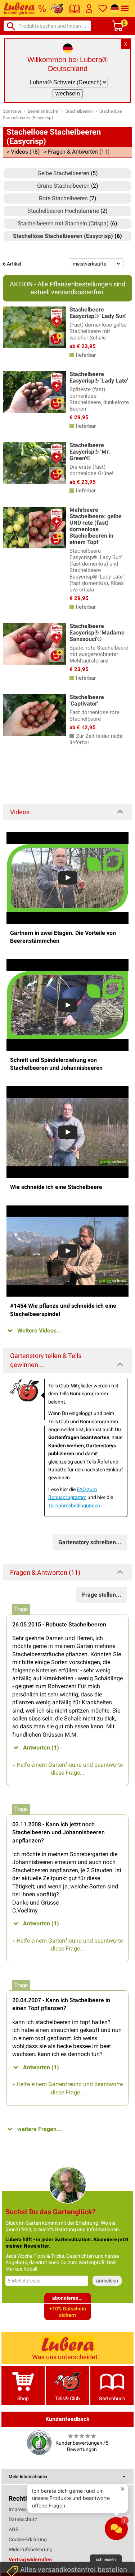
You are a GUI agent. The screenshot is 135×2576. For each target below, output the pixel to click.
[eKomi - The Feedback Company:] (39, 2442)
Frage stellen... (102, 1595)
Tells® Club (67, 2398)
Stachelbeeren (79, 111)
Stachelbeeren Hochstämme (63, 211)
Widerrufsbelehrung (31, 2549)
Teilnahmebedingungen (74, 1505)
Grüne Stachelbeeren (63, 186)
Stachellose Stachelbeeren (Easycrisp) (63, 236)
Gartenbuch (112, 2398)
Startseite (12, 111)
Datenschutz (23, 2519)
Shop (23, 2398)
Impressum (21, 2509)
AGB (14, 2529)
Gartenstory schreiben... (90, 1542)
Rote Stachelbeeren (63, 198)
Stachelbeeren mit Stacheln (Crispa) (63, 223)
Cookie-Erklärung (28, 2539)
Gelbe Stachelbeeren (63, 173)
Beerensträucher (43, 111)
